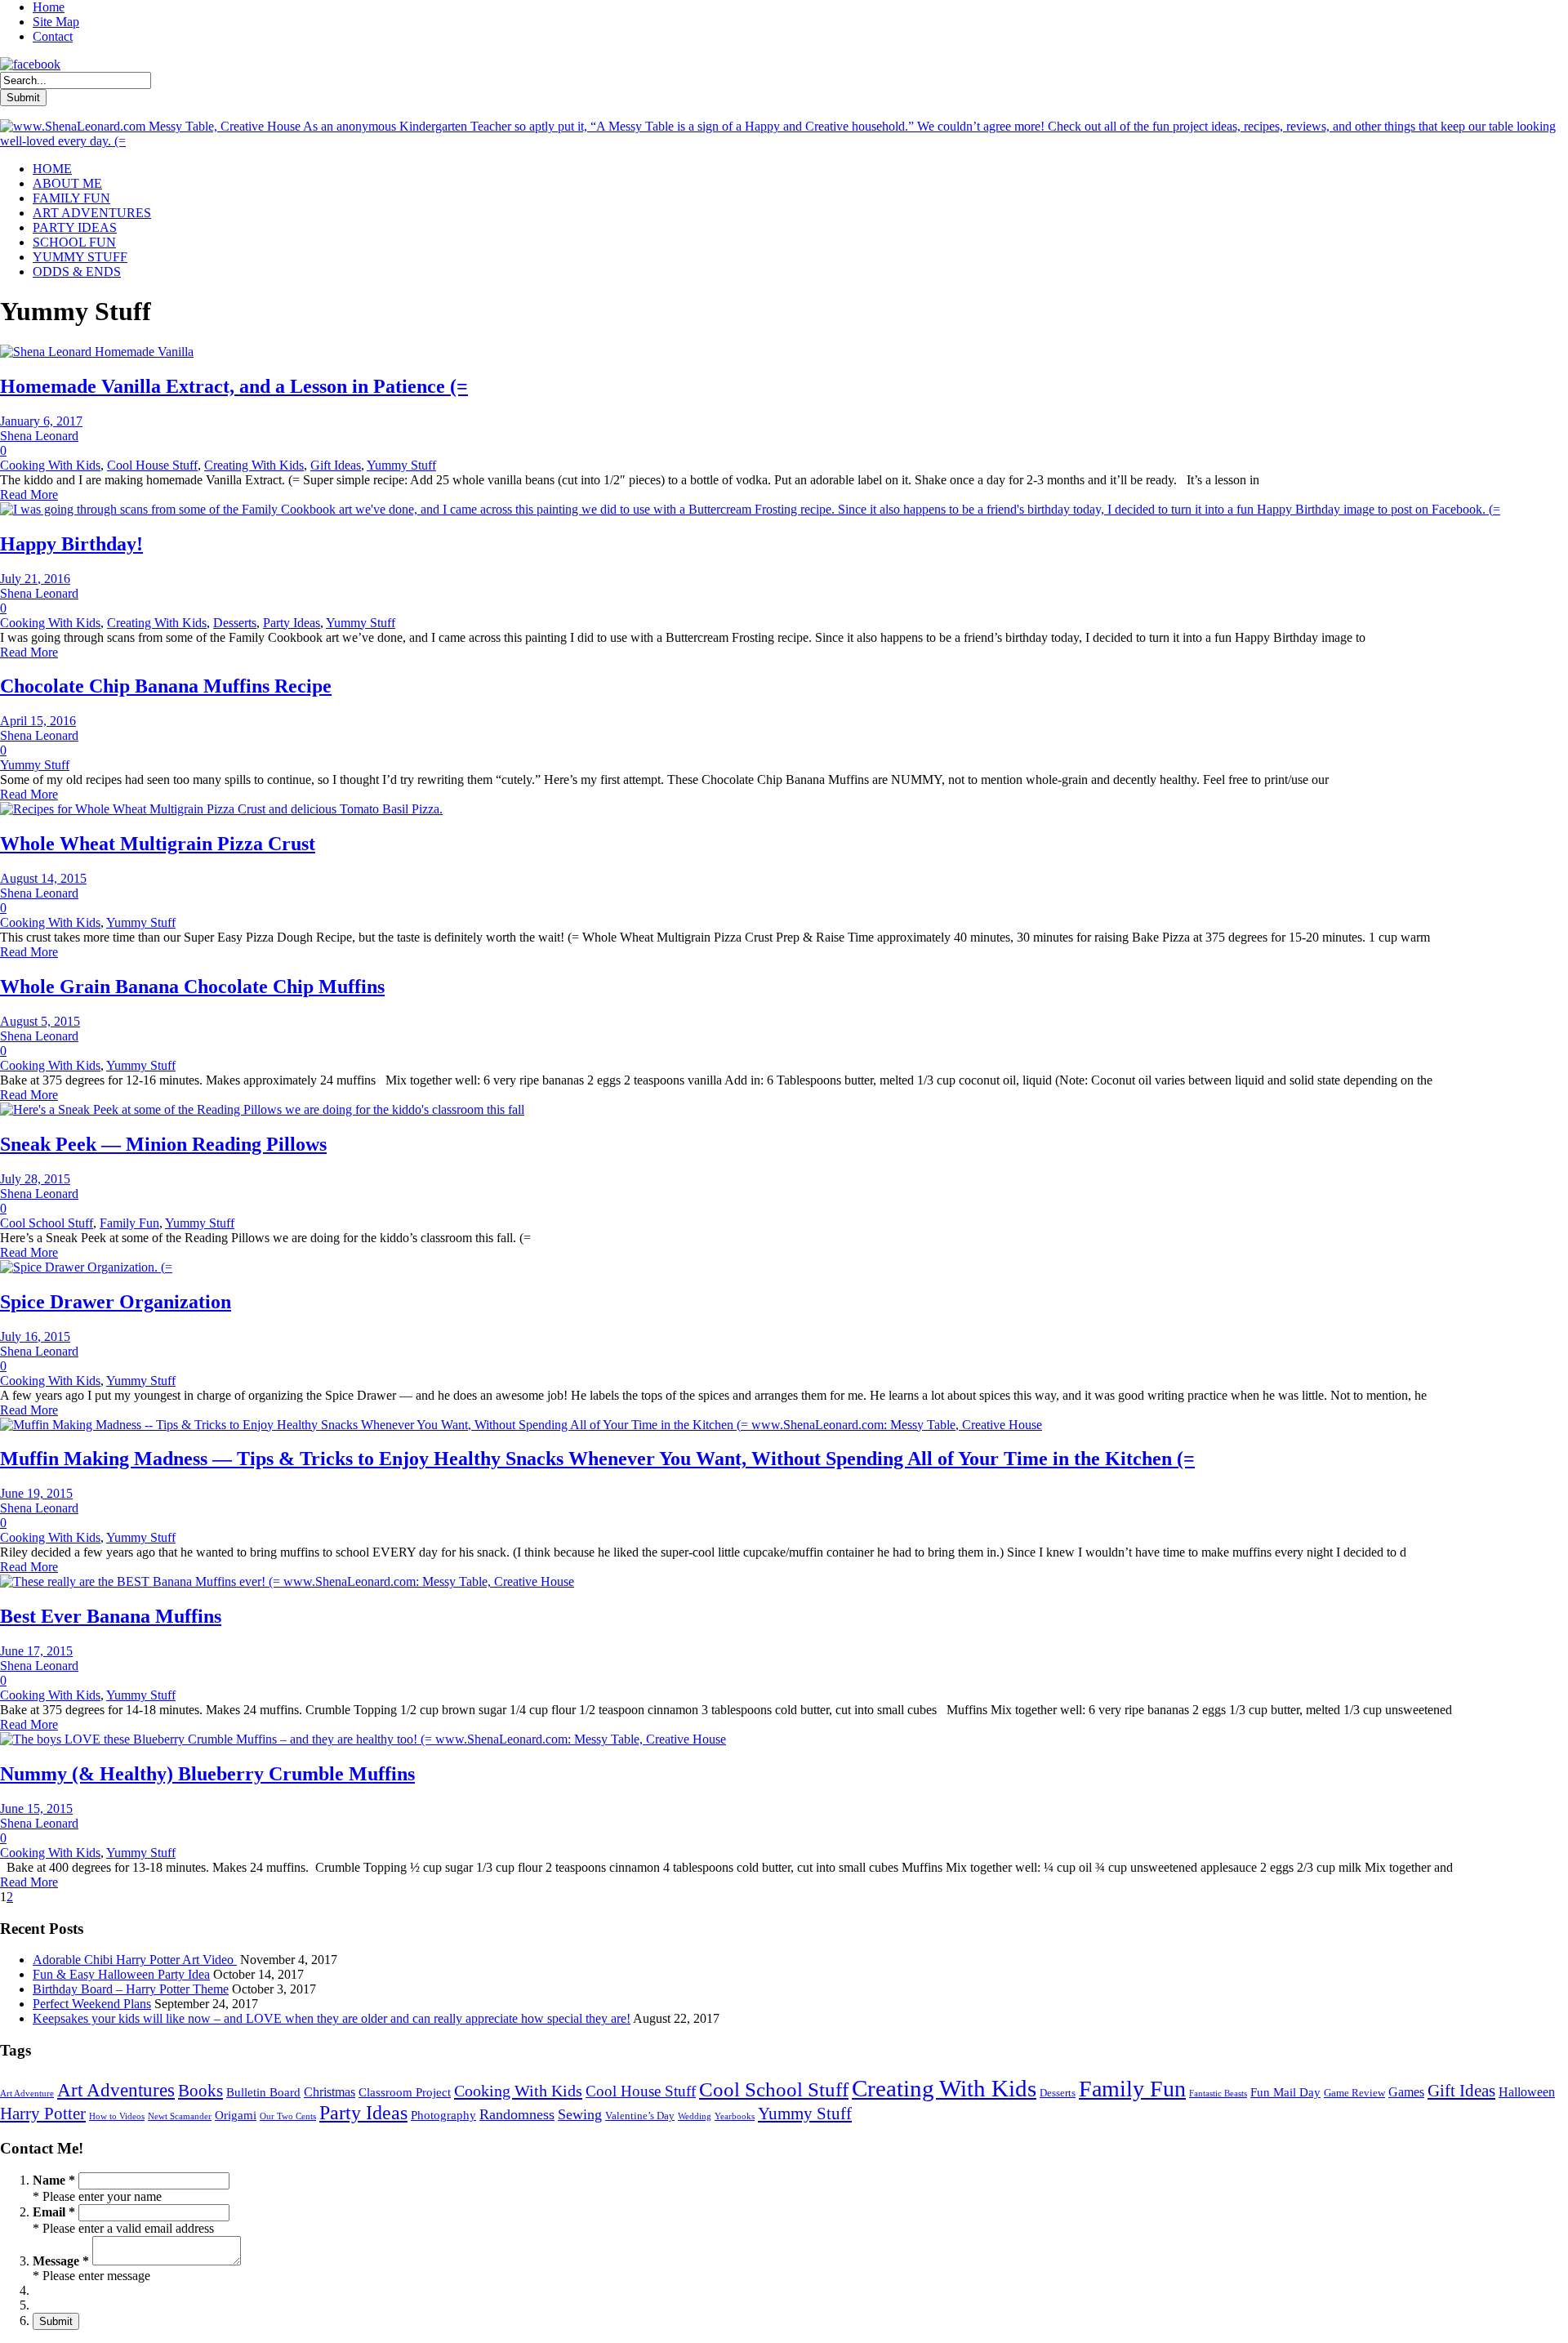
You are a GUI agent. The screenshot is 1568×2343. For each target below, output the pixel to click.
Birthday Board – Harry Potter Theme (131, 1989)
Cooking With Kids (50, 465)
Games (1406, 2092)
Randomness (517, 2114)
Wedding (695, 2116)
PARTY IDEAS (75, 227)
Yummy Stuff (401, 465)
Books (200, 2091)
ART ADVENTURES (92, 213)
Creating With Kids (254, 465)
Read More (29, 494)
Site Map (56, 22)
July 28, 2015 (35, 1179)
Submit (56, 2321)
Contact (53, 36)
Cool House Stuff (152, 465)
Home (49, 7)
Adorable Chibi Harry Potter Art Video (135, 1960)
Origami (236, 2115)
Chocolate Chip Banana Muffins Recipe (166, 686)
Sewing (580, 2114)
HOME (52, 169)
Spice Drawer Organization (116, 1302)
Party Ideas (292, 623)
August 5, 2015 (40, 1021)
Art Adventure (27, 2094)
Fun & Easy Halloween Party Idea (121, 1974)
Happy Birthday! (71, 544)
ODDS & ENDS (77, 272)
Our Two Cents (288, 2116)
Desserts (235, 623)
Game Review (1354, 2093)
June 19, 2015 (36, 1493)
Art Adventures (116, 2090)
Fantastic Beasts (1218, 2094)
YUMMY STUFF (80, 257)
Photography (443, 2115)
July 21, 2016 (35, 579)
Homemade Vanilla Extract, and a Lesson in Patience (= (234, 386)
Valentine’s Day (640, 2116)
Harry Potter (43, 2114)
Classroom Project (405, 2092)
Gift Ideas (336, 465)
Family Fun (129, 1223)
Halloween (1527, 2092)
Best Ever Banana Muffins (111, 1616)
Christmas (330, 2092)
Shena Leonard (39, 436)
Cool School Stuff (47, 1223)
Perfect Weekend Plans (92, 2004)
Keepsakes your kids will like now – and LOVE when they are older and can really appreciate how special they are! (332, 2018)
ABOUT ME (67, 183)
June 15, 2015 (36, 1808)
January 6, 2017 (41, 421)
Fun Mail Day (1285, 2092)
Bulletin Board (263, 2092)
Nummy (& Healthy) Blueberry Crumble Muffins (207, 1774)
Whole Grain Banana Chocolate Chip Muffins (192, 987)
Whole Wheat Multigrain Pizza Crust (158, 844)
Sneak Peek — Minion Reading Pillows (163, 1144)
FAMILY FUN (71, 198)
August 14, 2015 (43, 878)
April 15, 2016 (38, 721)
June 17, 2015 (36, 1651)
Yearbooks (735, 2116)
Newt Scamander (180, 2116)
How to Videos (117, 2116)
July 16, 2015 (35, 1336)
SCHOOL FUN (74, 242)
